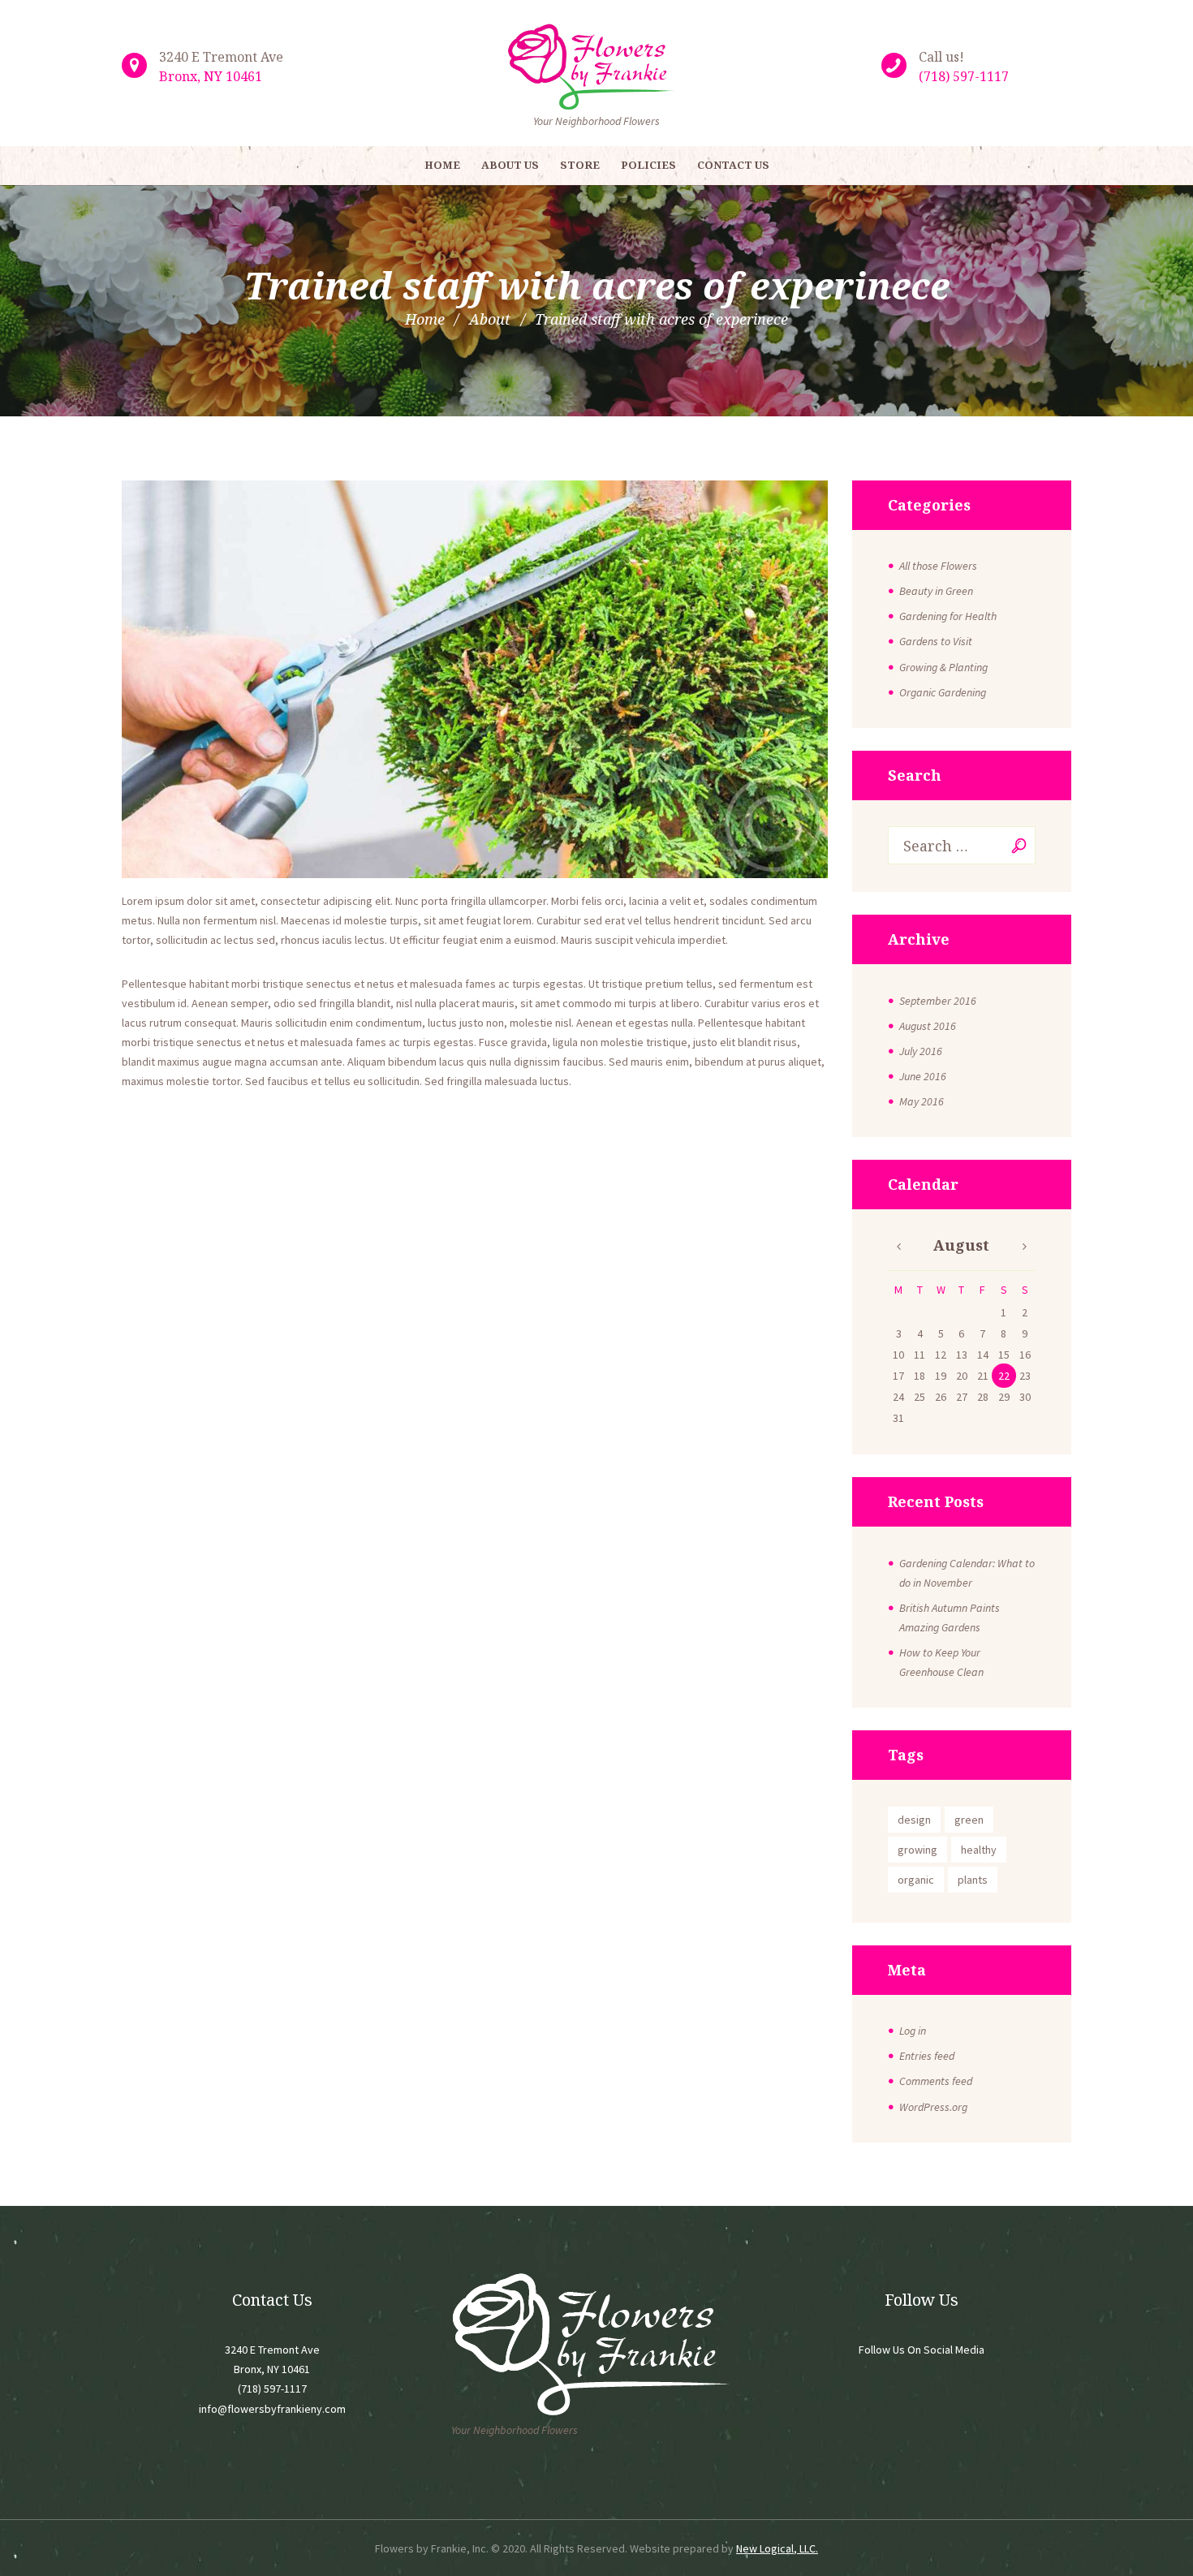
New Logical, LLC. (777, 2548)
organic (916, 1880)
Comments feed (936, 2081)
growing (917, 1850)
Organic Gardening (943, 692)
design (914, 1820)
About (490, 319)
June (923, 1076)
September (938, 1001)
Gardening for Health (948, 616)
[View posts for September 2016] (898, 1247)
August (928, 1026)
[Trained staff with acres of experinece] (475, 679)
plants (973, 1880)
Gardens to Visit (936, 641)
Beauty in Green (936, 591)
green (969, 1820)
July (921, 1051)
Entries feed (927, 2056)
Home (425, 319)
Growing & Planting (943, 667)
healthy (979, 1850)
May (922, 1101)
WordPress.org (933, 2107)
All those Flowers (938, 566)
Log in (913, 2031)
